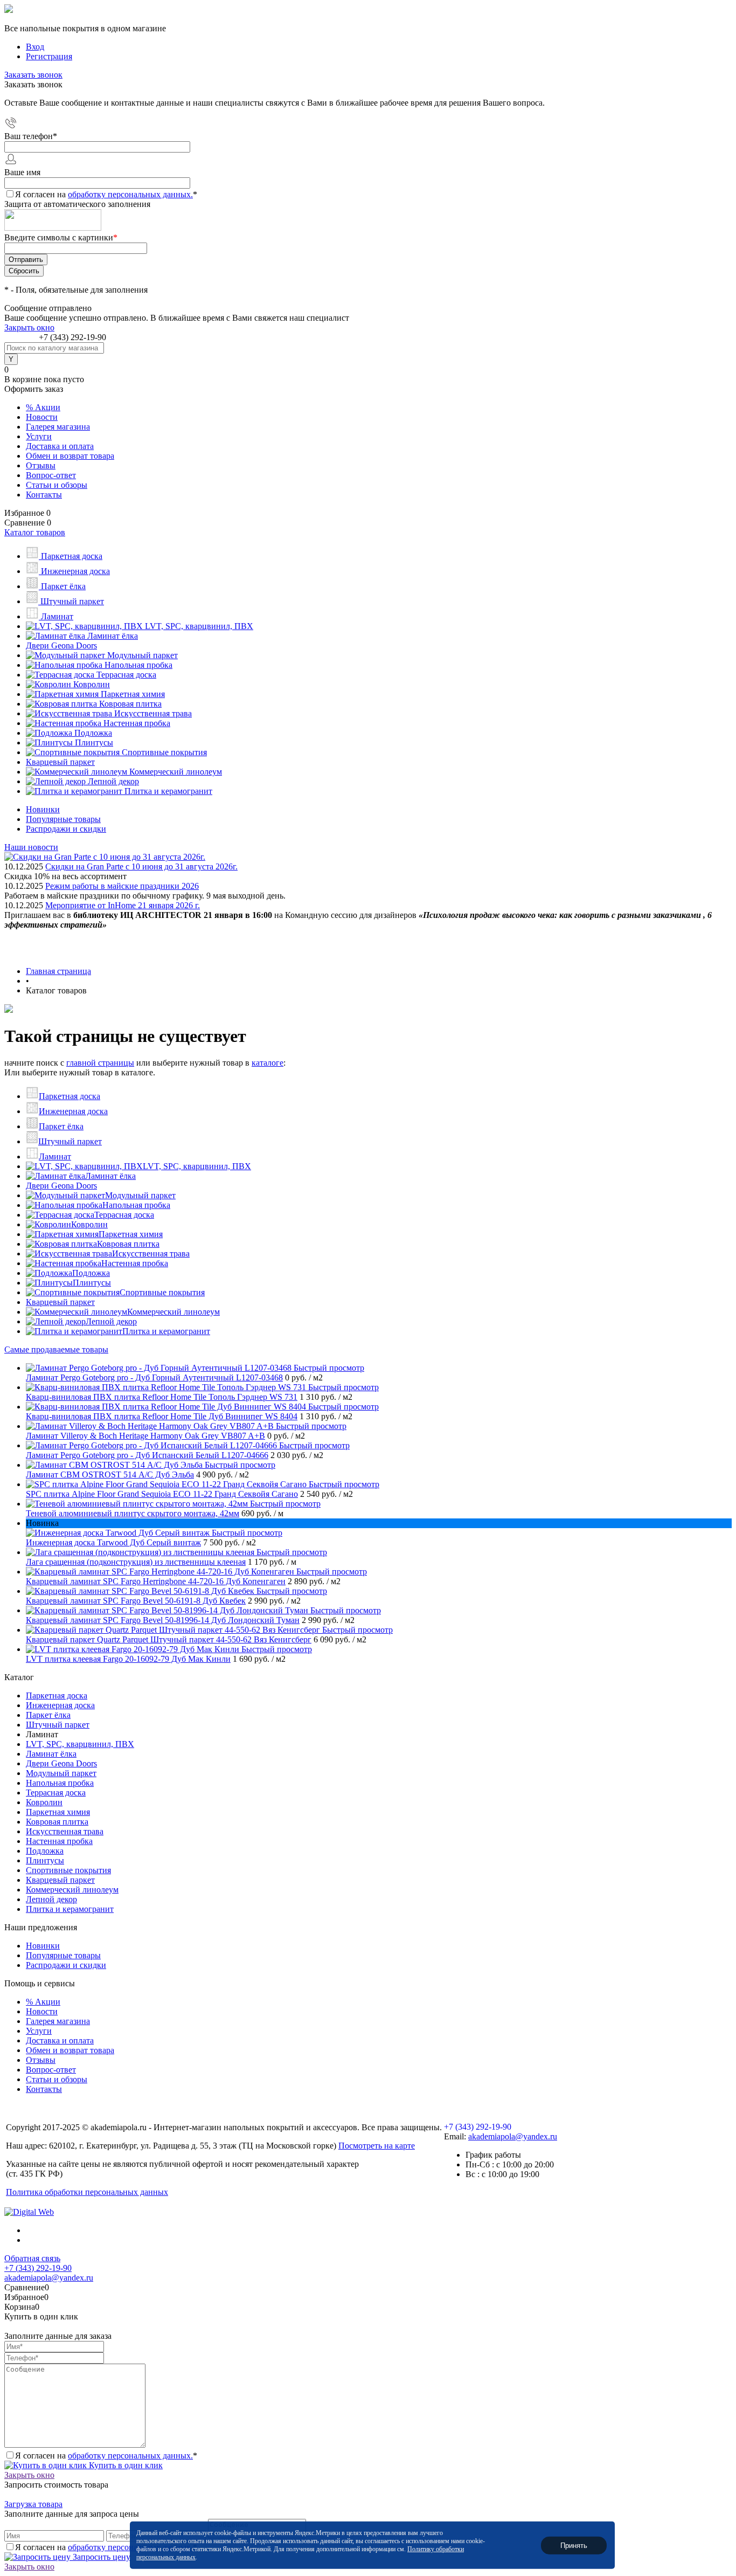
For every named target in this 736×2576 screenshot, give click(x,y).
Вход (35, 47)
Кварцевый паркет (60, 1302)
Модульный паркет (140, 1195)
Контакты (44, 495)
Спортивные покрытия (162, 1292)
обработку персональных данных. (130, 194)
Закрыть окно (29, 327)
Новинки (43, 809)
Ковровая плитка (128, 1244)
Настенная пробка (135, 1263)
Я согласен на (106, 194)
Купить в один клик (125, 2465)
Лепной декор (111, 1321)
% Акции (43, 407)
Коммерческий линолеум (173, 1312)
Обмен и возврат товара (70, 456)
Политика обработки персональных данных (87, 2192)
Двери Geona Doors (61, 1186)
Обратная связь (32, 2258)
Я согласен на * (106, 2456)
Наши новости (31, 847)
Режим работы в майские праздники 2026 (122, 886)
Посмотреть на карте (377, 2146)
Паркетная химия (131, 1234)
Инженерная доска (73, 1111)
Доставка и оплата (60, 446)
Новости (42, 417)
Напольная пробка (136, 1205)
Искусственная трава (151, 1254)
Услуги (39, 436)
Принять (574, 2545)
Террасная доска (124, 1215)
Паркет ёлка (61, 1126)
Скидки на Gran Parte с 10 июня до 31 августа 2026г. (141, 866)
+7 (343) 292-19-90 (72, 337)
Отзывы (41, 465)
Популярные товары (63, 819)
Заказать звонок (33, 75)
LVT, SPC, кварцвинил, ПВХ (197, 1166)
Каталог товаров (35, 532)
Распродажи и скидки (66, 829)
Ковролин (89, 1224)
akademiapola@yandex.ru (513, 2136)
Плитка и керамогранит (166, 1331)
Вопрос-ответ (51, 475)
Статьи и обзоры (57, 485)
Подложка (91, 1273)
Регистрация (49, 56)
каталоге (268, 1063)
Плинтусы (92, 1283)
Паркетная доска (70, 1096)
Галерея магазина (58, 427)
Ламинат (55, 1156)
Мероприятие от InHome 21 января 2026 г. (123, 905)
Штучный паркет (70, 1141)
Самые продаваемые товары (56, 1349)
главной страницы (100, 1063)
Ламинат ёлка (110, 1176)
